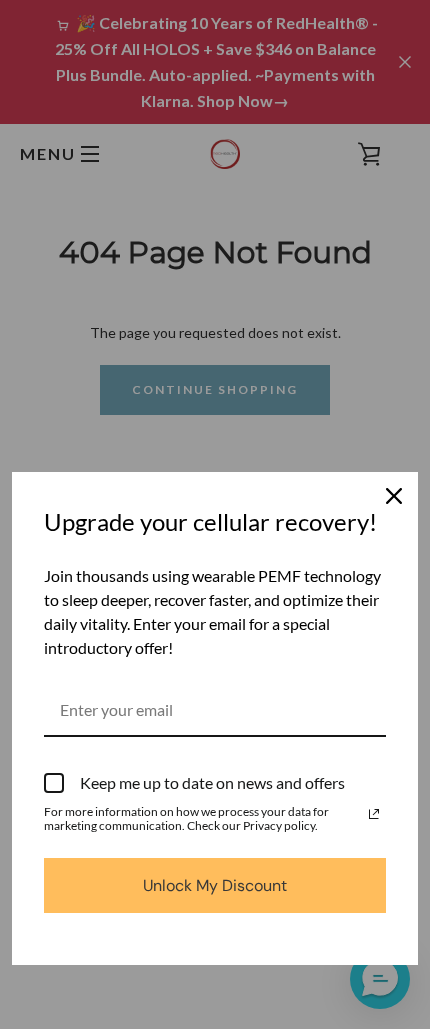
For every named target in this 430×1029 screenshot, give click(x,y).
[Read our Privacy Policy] (374, 814)
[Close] (394, 496)
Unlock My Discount (215, 885)
